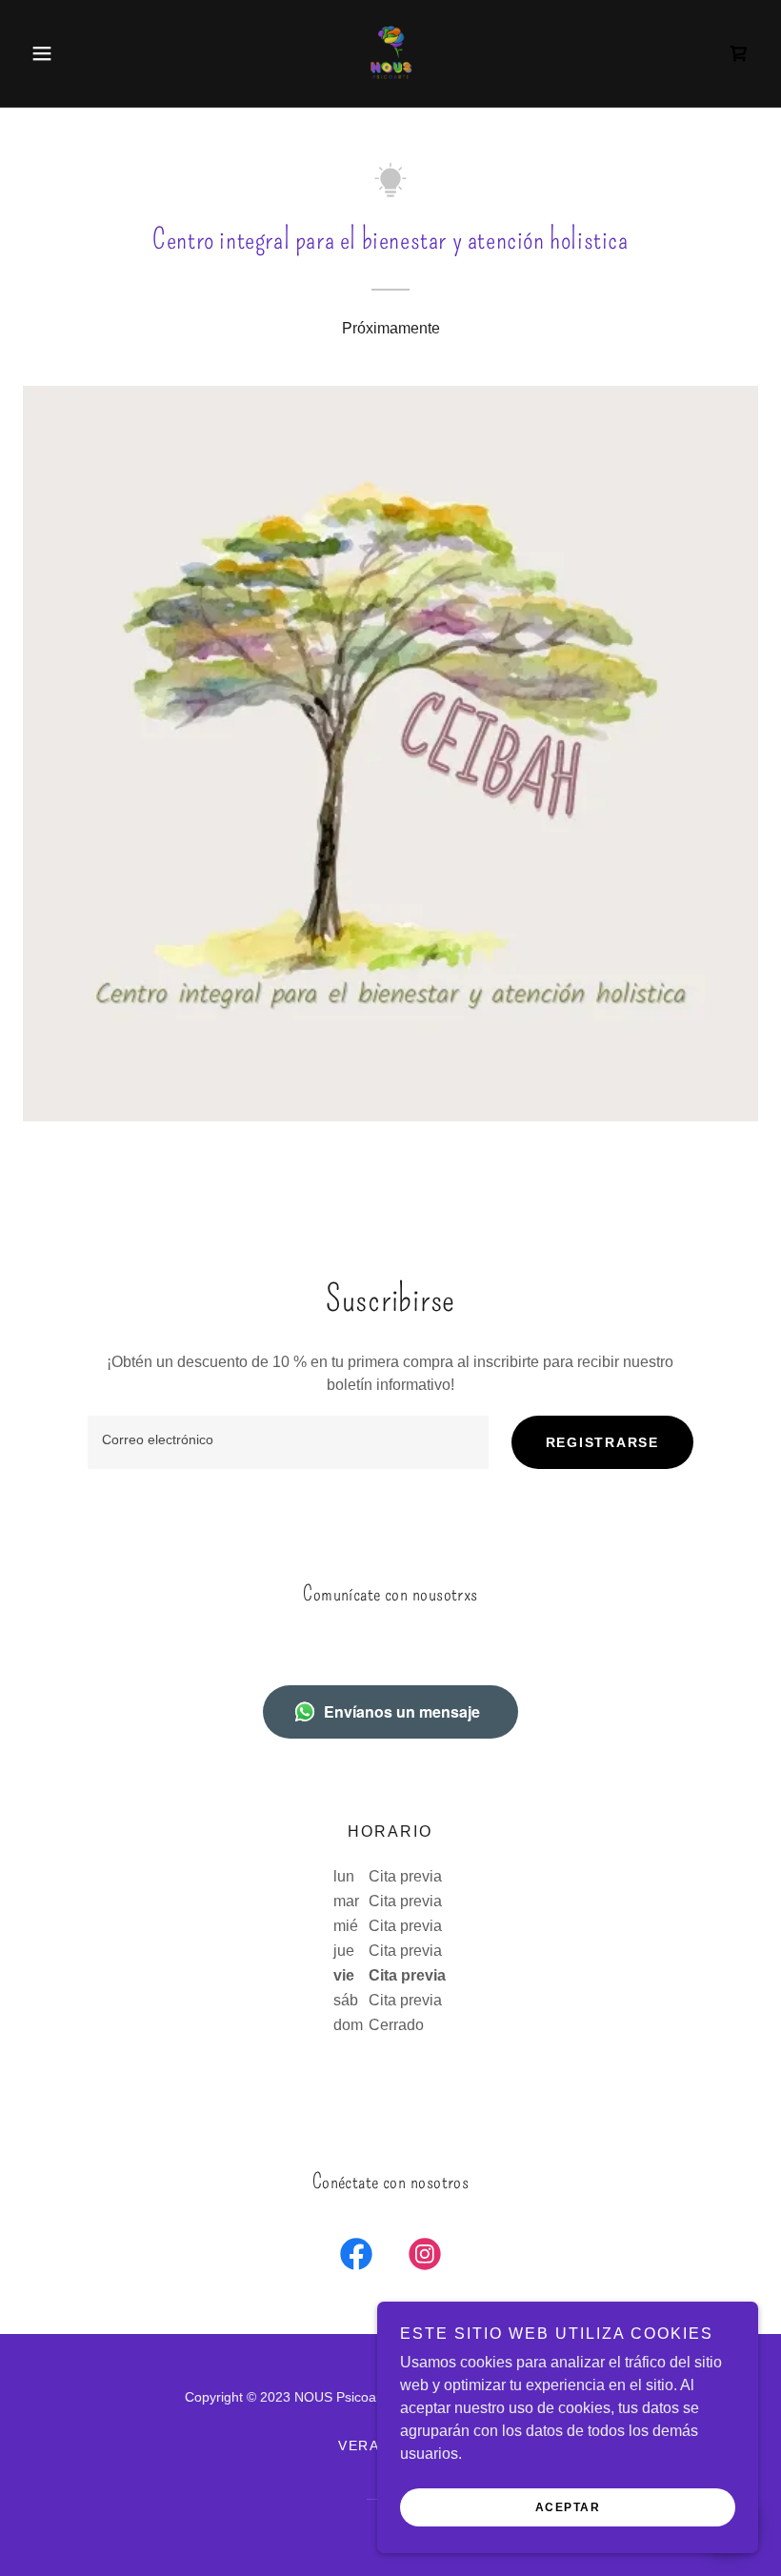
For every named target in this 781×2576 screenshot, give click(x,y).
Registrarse (602, 1442)
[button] (78, 53)
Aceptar (568, 2507)
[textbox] (288, 1442)
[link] (390, 53)
